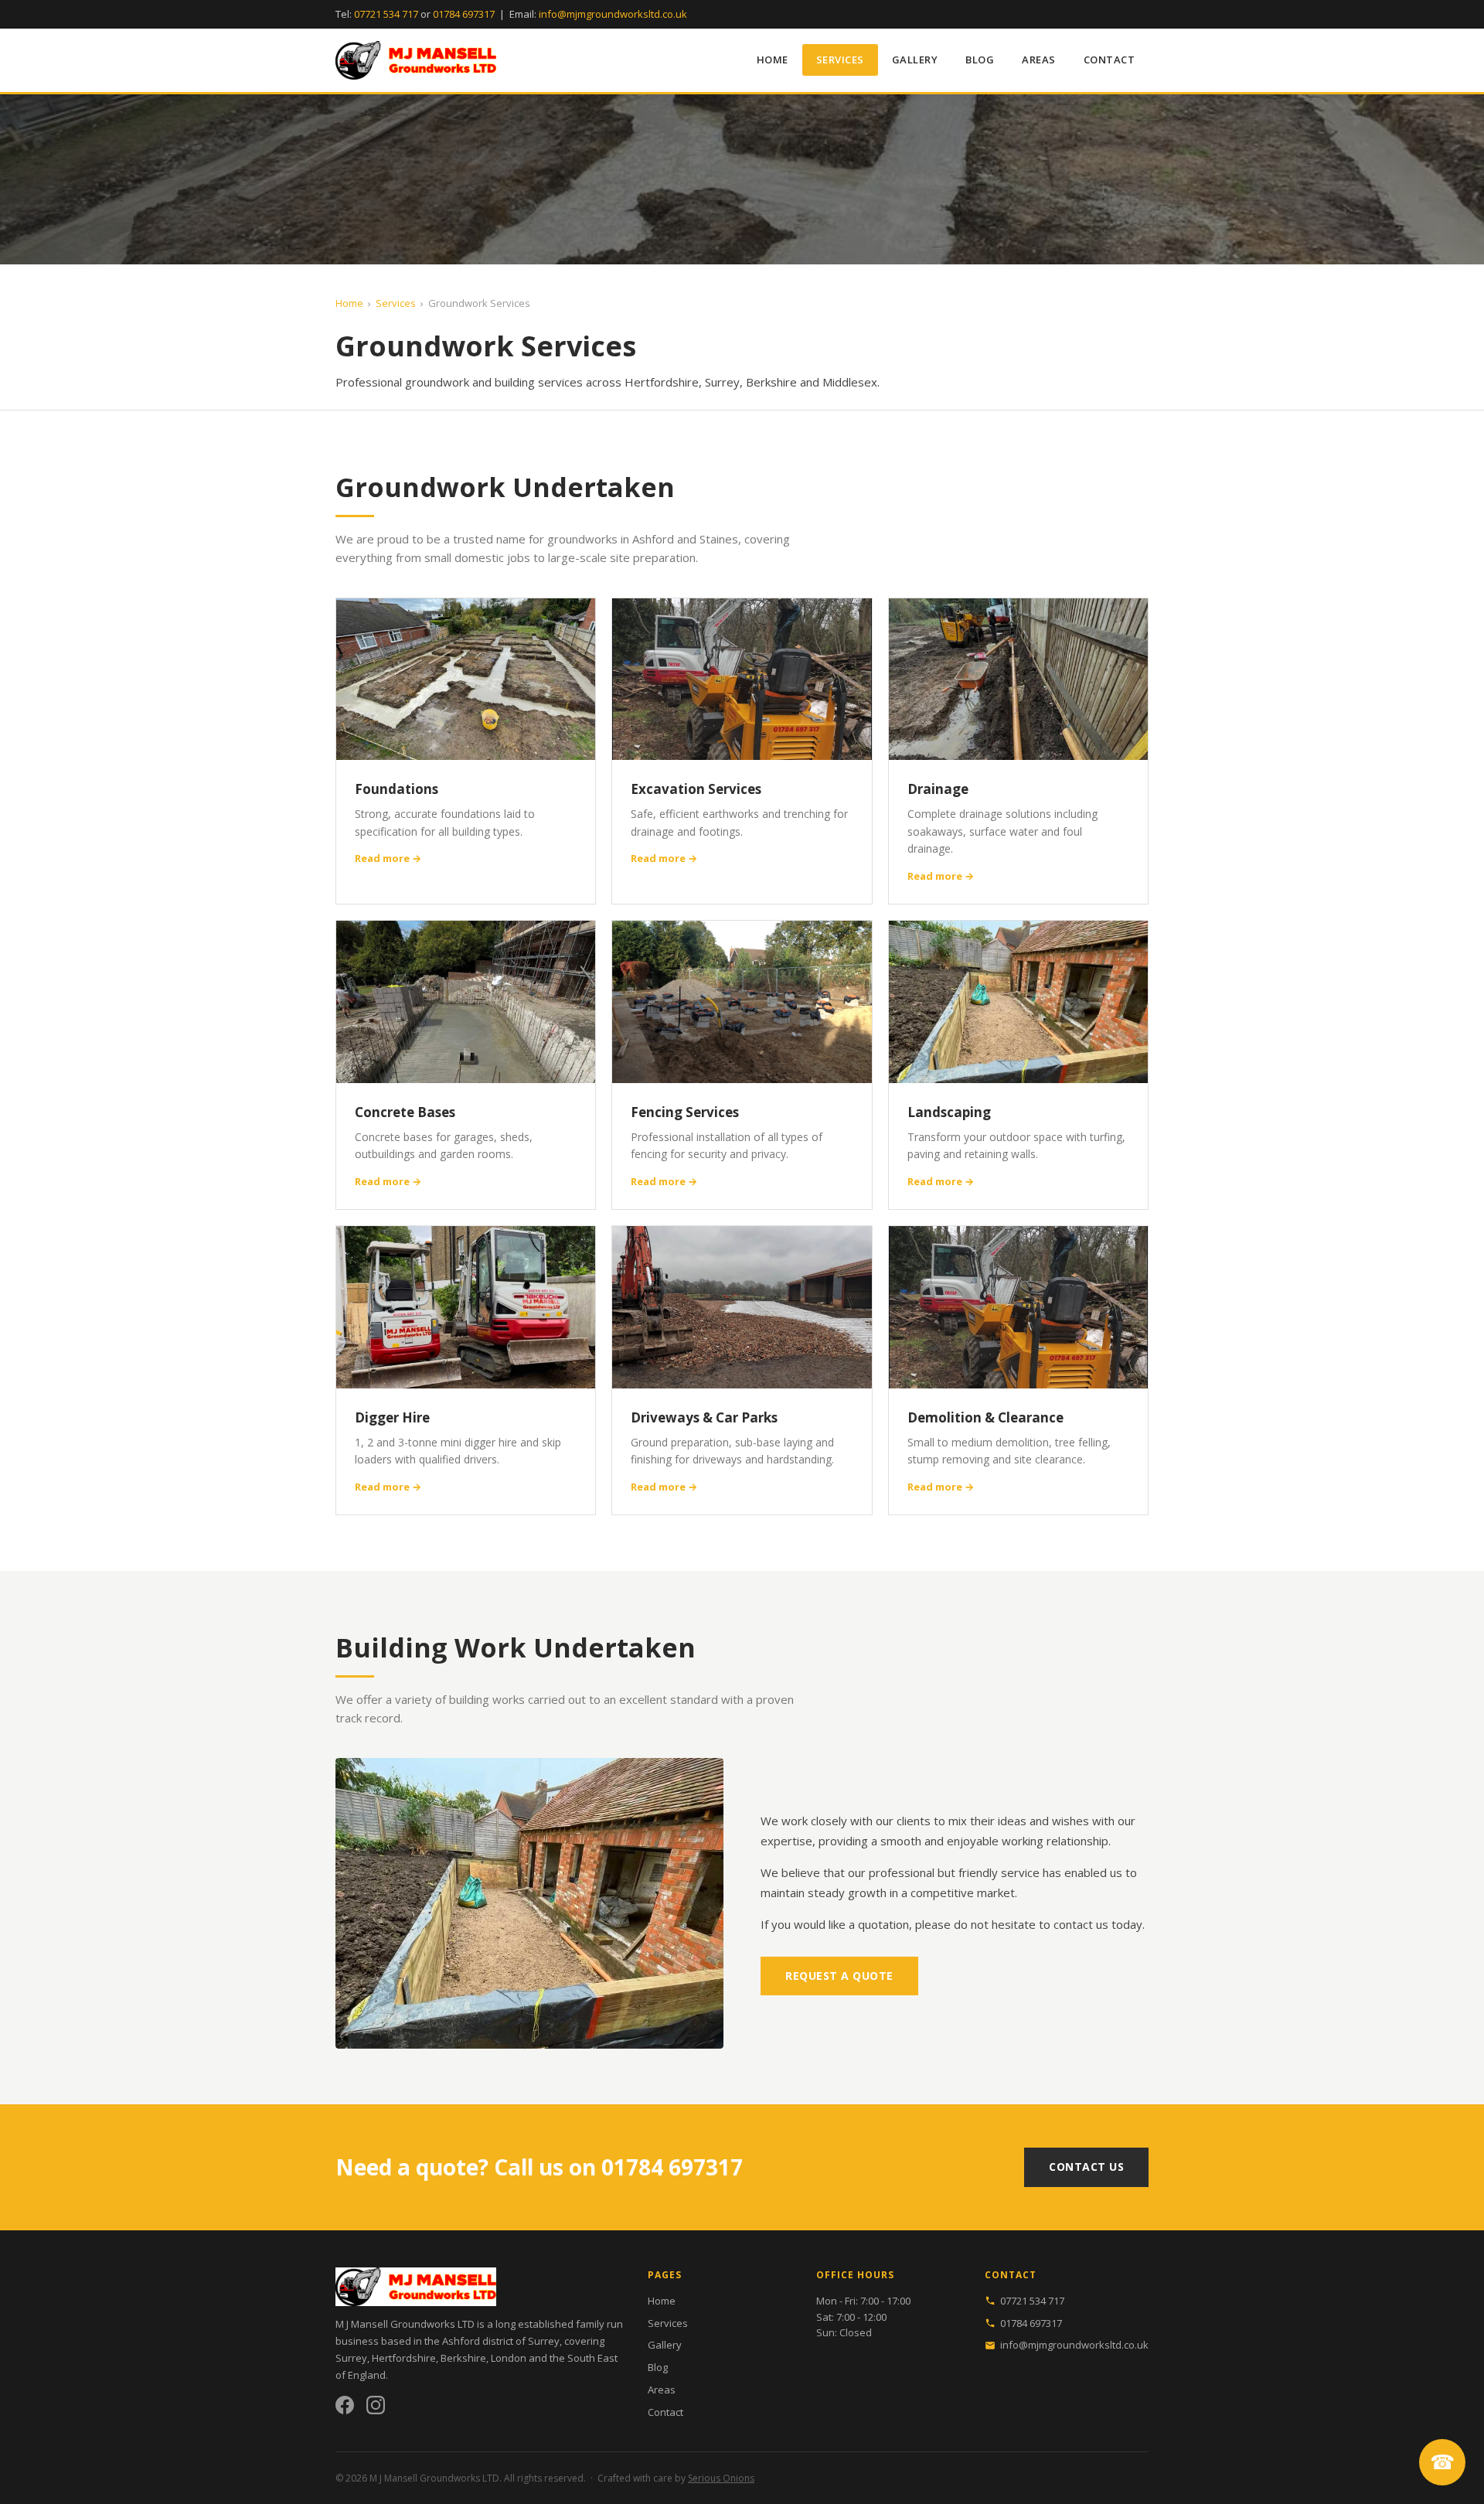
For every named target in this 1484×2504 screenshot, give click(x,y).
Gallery (915, 60)
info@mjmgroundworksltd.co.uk (613, 14)
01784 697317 (464, 14)
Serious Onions (721, 2478)
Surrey (351, 2358)
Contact (1110, 60)
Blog (980, 60)
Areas (1039, 60)
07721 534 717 (386, 14)
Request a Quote (839, 1976)
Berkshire (463, 2358)
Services (840, 60)
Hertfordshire (404, 2358)
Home (773, 60)
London (509, 2358)
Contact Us (1086, 2167)
